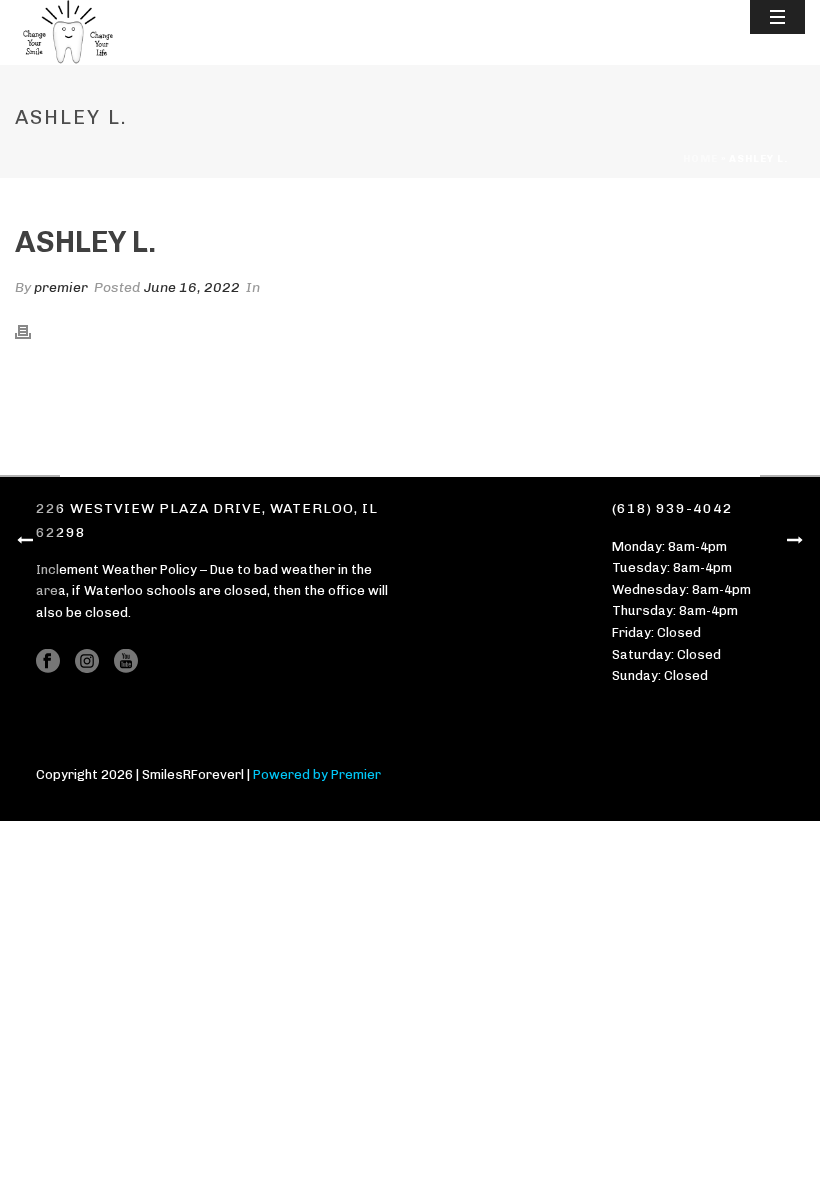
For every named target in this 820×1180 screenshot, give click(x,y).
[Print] (33, 330)
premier (61, 287)
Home (700, 159)
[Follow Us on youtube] (126, 662)
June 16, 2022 (192, 287)
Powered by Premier (317, 774)
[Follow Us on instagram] (87, 662)
